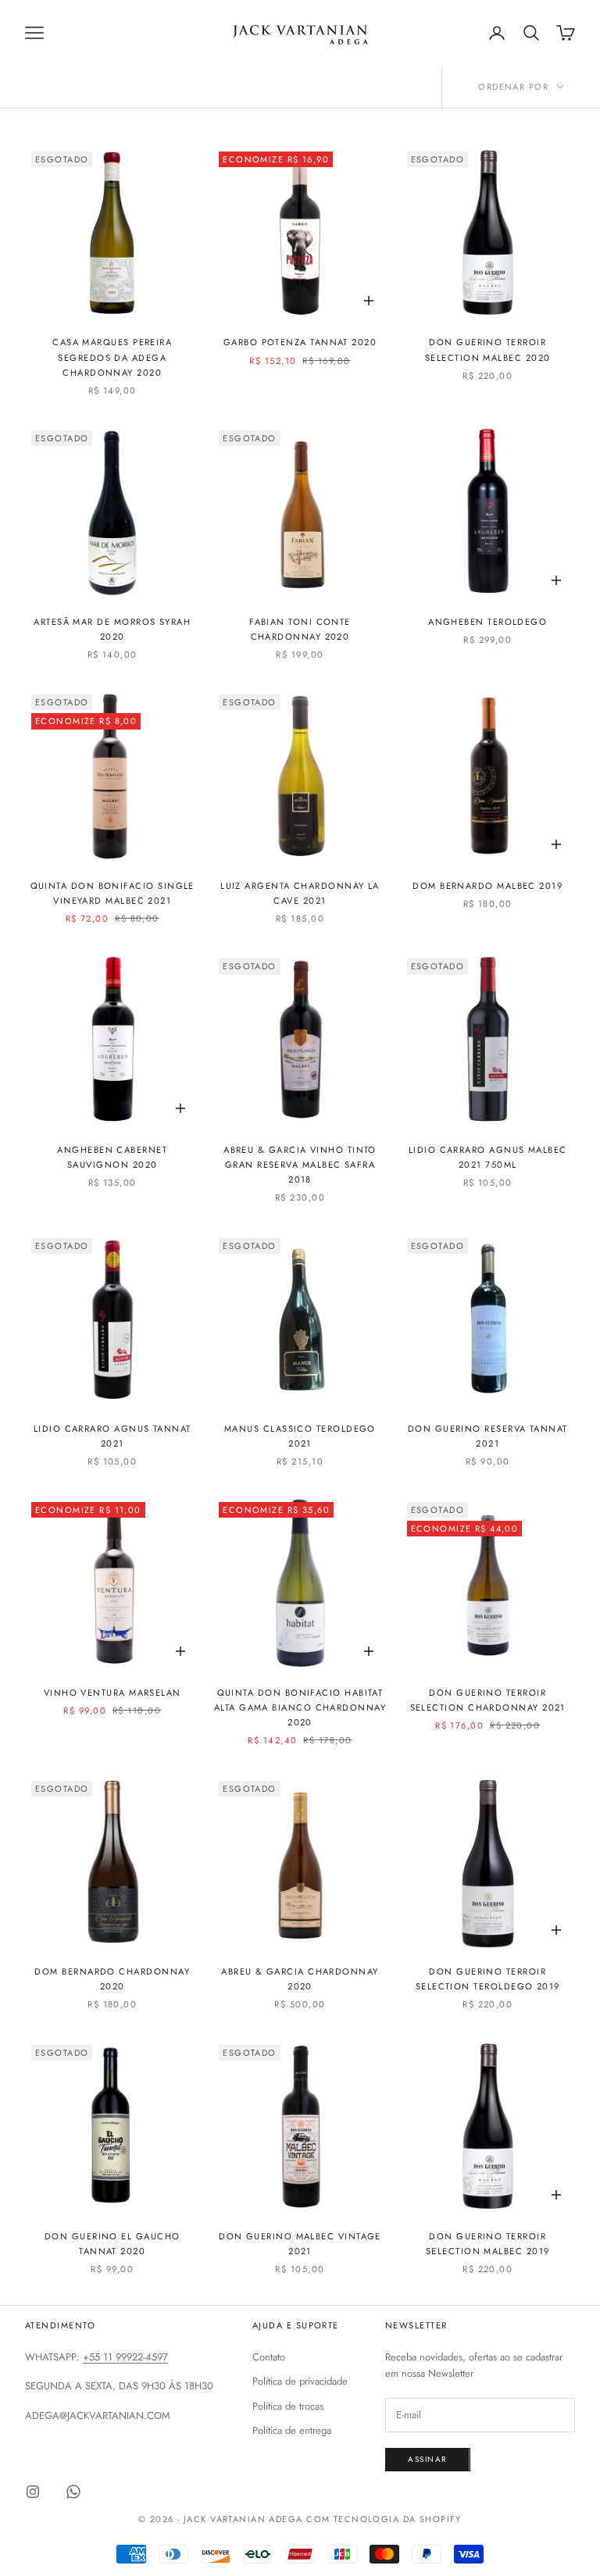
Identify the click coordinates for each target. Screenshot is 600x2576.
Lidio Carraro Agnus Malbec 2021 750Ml (488, 1157)
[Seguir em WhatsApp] (73, 2492)
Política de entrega (292, 2430)
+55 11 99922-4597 (125, 2357)
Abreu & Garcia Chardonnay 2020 (300, 1979)
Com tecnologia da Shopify (384, 2519)
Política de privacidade (300, 2381)
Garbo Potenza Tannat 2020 (300, 342)
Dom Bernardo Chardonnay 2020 (112, 1979)
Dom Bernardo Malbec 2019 (487, 886)
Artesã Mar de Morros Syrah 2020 (112, 629)
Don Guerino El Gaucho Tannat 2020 (112, 2244)
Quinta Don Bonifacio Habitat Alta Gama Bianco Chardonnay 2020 (300, 1707)
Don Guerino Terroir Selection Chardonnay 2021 (488, 1700)
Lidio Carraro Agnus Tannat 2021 (112, 1436)
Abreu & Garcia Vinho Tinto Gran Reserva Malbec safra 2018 (300, 1165)
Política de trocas (288, 2406)
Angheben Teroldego (487, 622)
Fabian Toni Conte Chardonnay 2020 (300, 629)
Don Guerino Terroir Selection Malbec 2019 (488, 2244)
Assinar (428, 2459)
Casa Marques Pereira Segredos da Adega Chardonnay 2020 (112, 357)
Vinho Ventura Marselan (112, 1693)
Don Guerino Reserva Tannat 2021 (488, 1436)
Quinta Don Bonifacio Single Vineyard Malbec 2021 (112, 893)
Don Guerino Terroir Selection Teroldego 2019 (488, 1979)
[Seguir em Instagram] (33, 2492)
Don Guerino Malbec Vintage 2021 (300, 2244)
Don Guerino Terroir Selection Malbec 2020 (488, 350)
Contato (269, 2357)
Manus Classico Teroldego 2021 (300, 1436)
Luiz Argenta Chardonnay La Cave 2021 (300, 893)
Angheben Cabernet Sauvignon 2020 (112, 1157)
